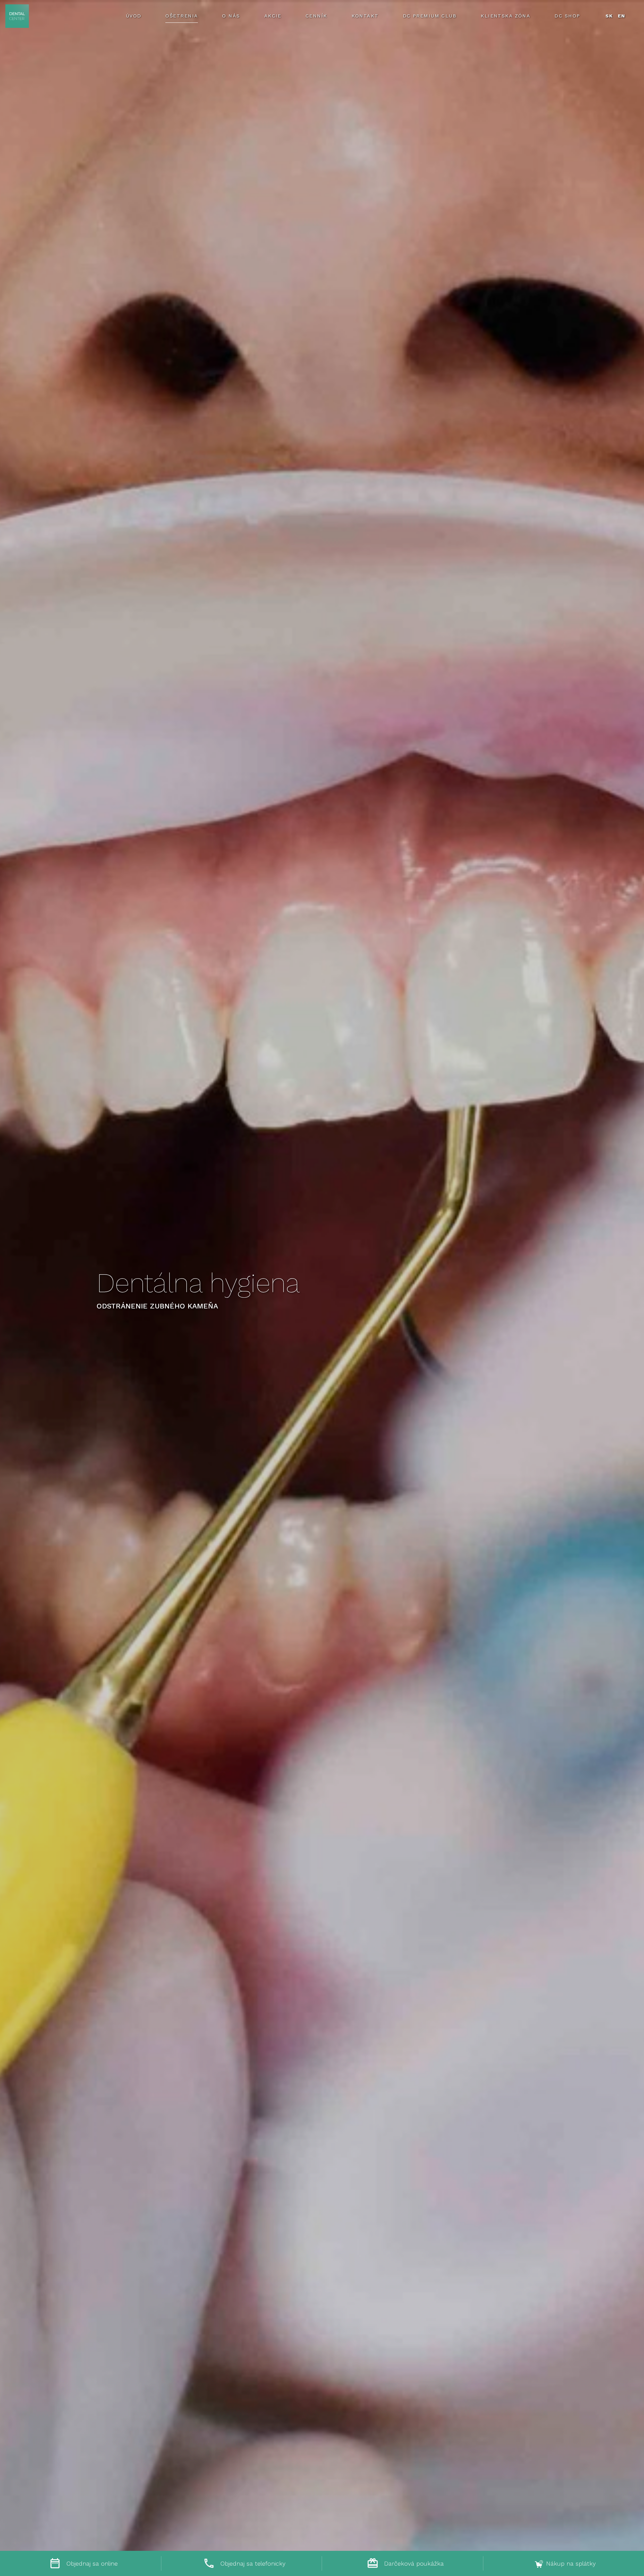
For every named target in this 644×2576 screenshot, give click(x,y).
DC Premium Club (430, 16)
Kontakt (365, 16)
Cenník (316, 16)
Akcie (273, 16)
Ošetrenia (182, 16)
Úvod (134, 16)
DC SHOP (567, 16)
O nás (231, 16)
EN (622, 16)
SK (609, 16)
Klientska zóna (505, 16)
